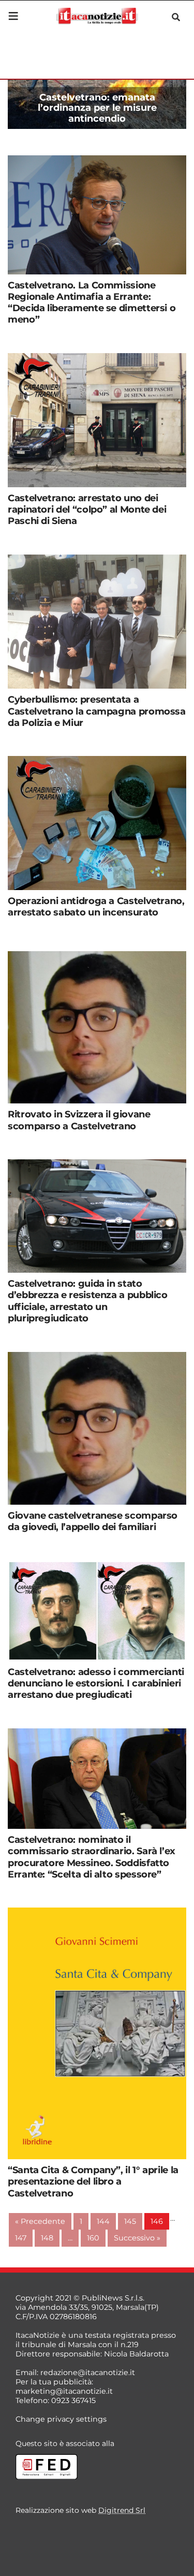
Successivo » (137, 2238)
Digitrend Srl (122, 2510)
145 (130, 2221)
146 (157, 2221)
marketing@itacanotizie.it (64, 2391)
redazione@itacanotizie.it (88, 2373)
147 (21, 2238)
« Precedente (40, 2221)
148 (47, 2238)
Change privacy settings (61, 2419)
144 (103, 2221)
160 (93, 2238)
